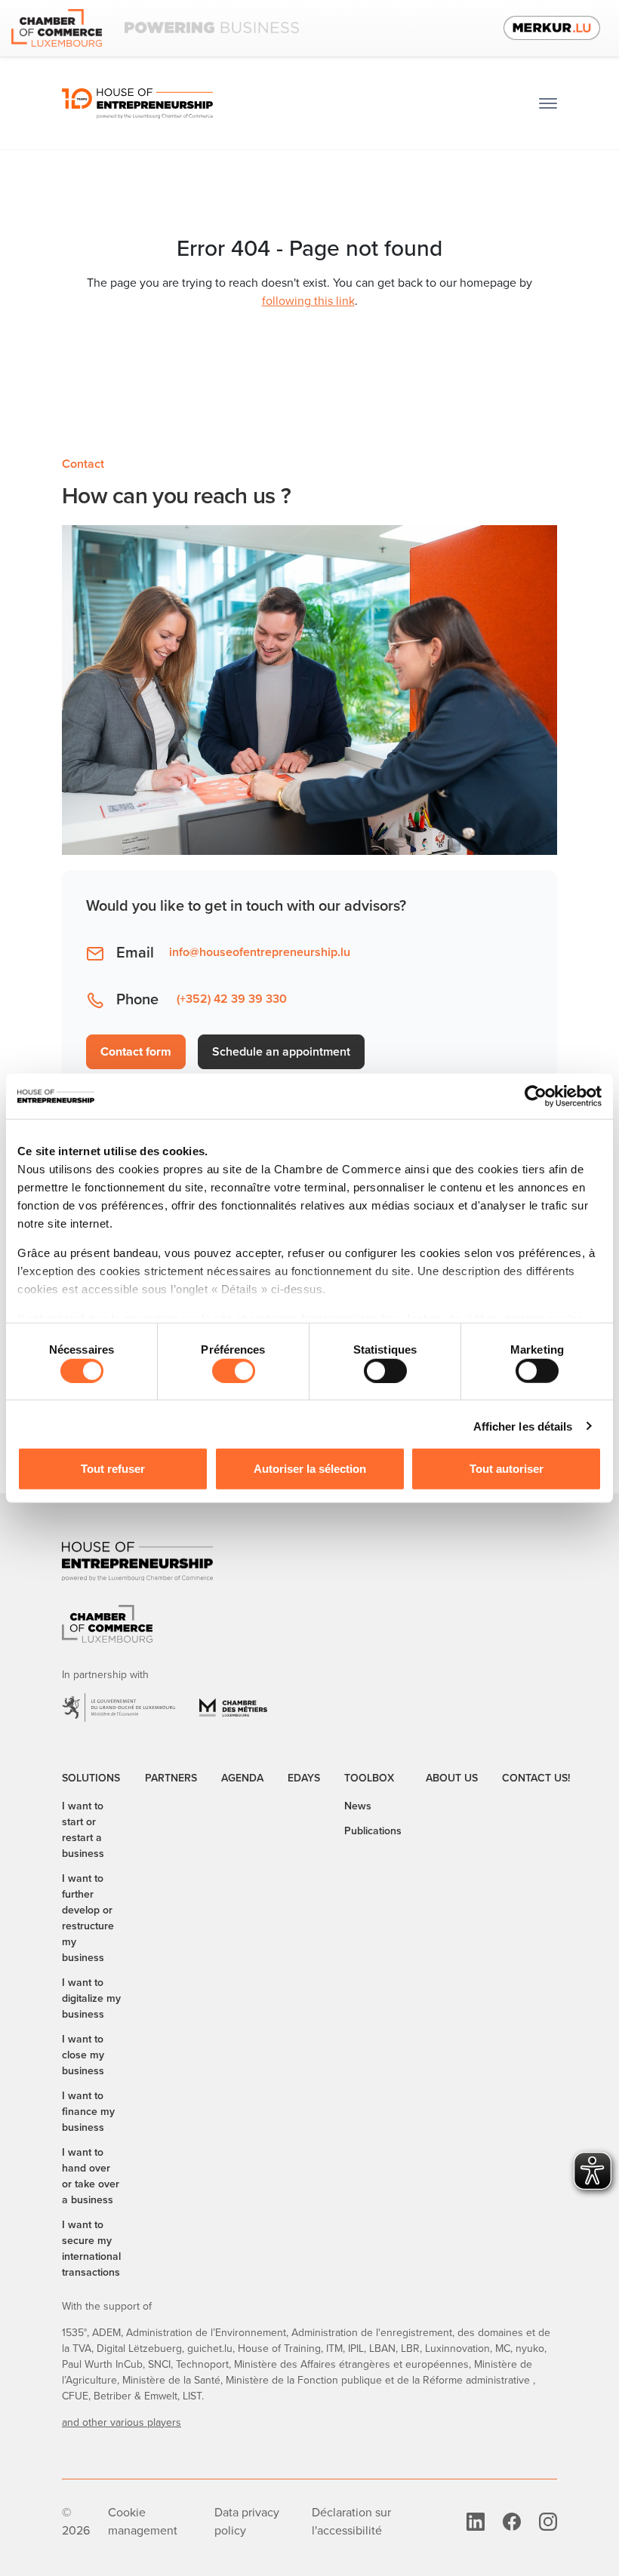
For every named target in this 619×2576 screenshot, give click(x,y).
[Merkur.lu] (552, 28)
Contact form (136, 1051)
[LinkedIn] (476, 2521)
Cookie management (143, 2521)
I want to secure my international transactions (91, 2249)
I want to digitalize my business (91, 1998)
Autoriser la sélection (310, 1468)
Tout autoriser (507, 1468)
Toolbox (369, 1778)
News (358, 1806)
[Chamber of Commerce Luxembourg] (155, 28)
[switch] (234, 1370)
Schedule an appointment (281, 1051)
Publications (373, 1831)
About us (452, 1778)
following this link (308, 301)
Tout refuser (113, 1468)
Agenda (242, 1778)
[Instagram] (548, 2521)
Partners (171, 1778)
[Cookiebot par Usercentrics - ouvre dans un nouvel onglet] (536, 1096)
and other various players (122, 2422)
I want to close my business (83, 2055)
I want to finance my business (88, 2112)
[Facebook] (512, 2521)
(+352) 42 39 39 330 (232, 999)
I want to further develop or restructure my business (88, 1918)
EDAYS (304, 1778)
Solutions (91, 1778)
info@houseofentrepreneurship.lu (260, 952)
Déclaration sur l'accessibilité (351, 2521)
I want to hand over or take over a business (91, 2176)
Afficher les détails (523, 1426)
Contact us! (536, 1778)
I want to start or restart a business (83, 1830)
